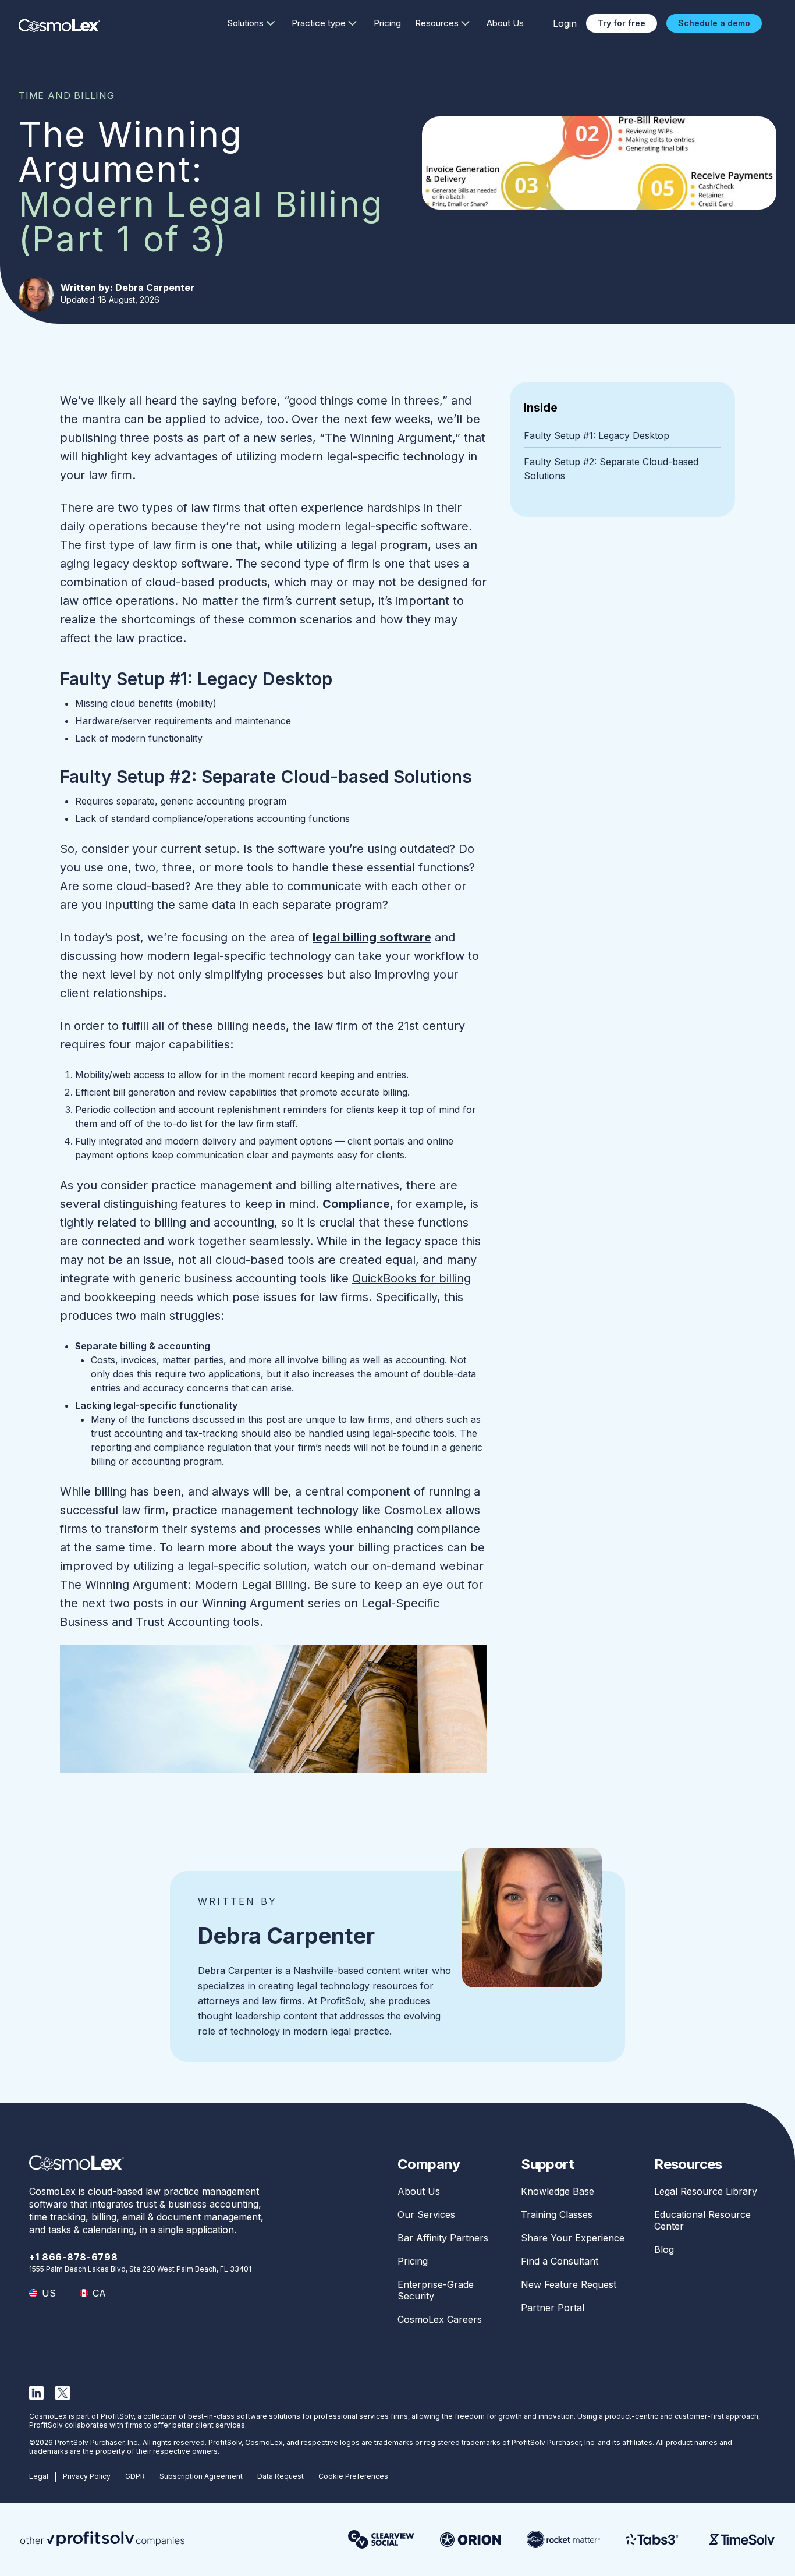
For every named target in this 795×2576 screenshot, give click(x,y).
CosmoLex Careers (440, 2319)
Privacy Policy (87, 2476)
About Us (505, 23)
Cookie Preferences (353, 2476)
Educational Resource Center (702, 2220)
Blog (664, 2249)
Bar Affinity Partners (443, 2238)
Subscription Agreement (201, 2476)
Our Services (426, 2214)
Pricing (387, 23)
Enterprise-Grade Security (436, 2290)
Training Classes (557, 2214)
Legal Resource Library (706, 2191)
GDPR (135, 2476)
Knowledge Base (558, 2191)
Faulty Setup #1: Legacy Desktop (597, 435)
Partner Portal (553, 2308)
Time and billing (67, 95)
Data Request (281, 2476)
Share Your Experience (573, 2238)
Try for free (622, 23)
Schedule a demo (714, 23)
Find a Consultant (560, 2261)
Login (565, 23)
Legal (39, 2476)
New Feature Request (569, 2284)
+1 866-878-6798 (74, 2257)
